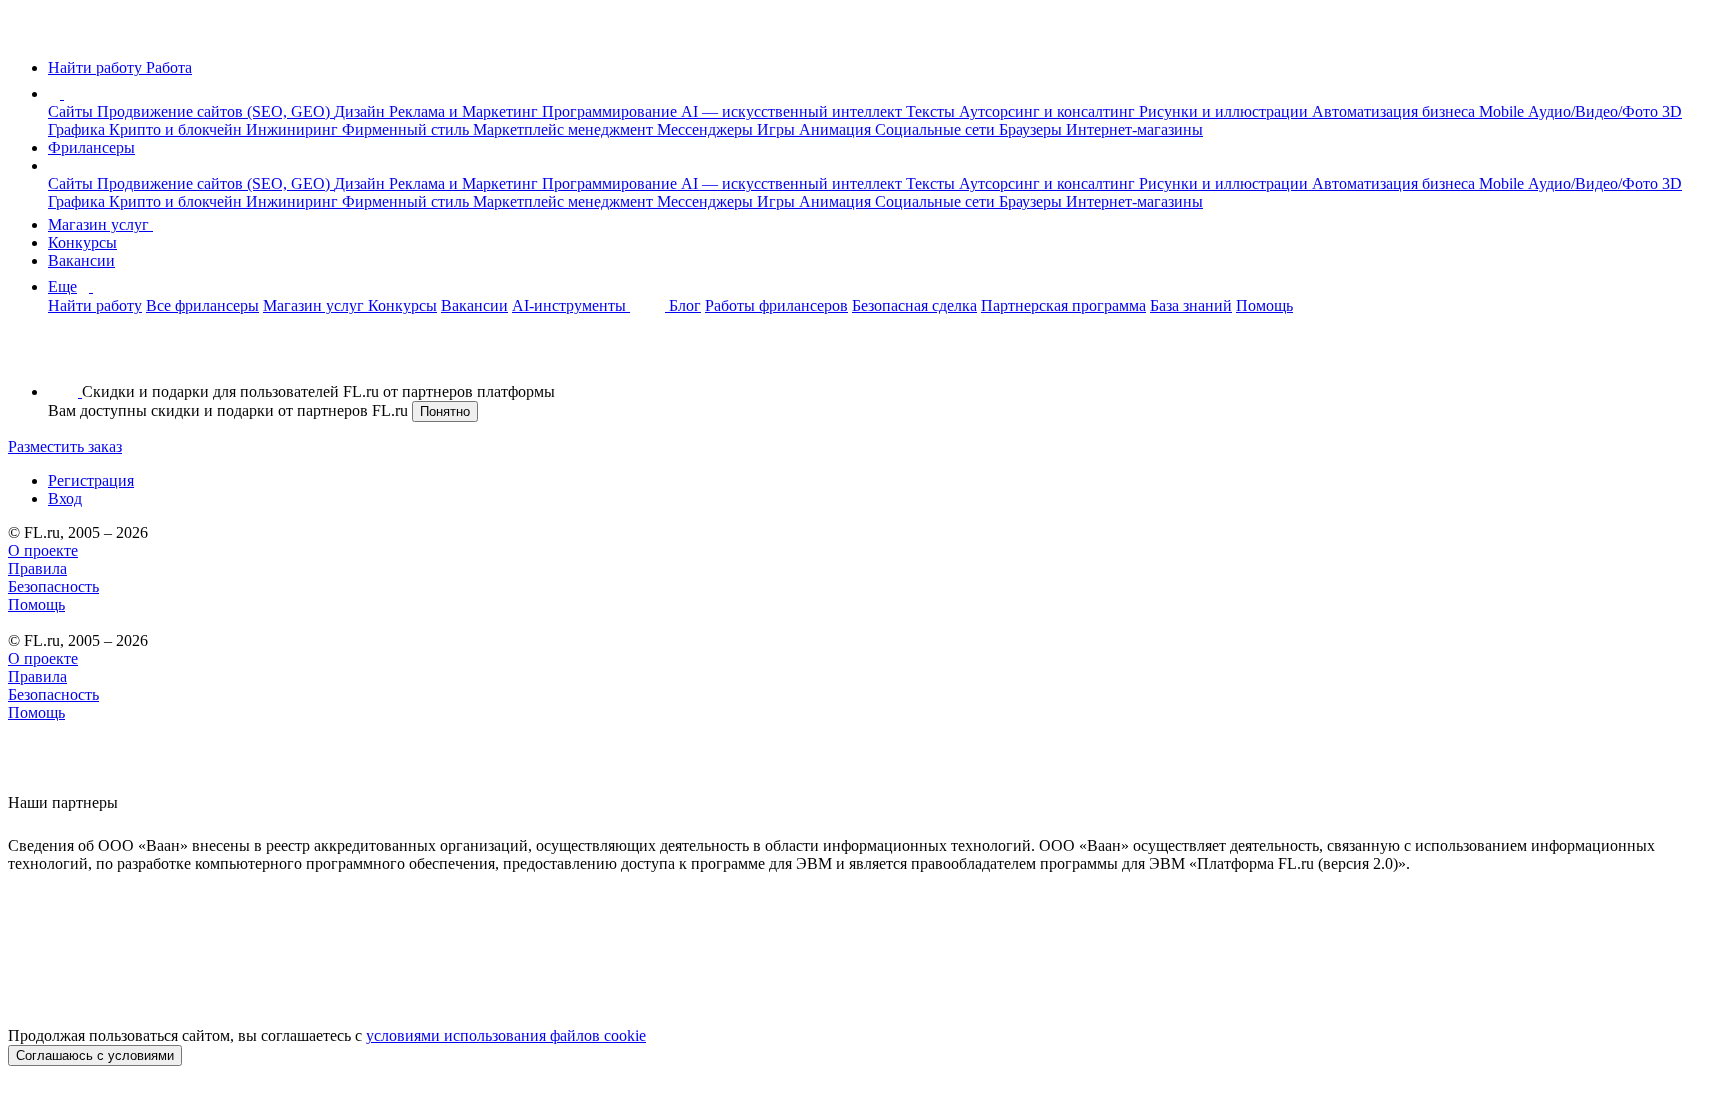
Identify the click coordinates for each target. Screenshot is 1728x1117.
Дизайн (361, 111)
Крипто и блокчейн (177, 129)
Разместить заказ (65, 446)
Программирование (611, 111)
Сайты (72, 111)
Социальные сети (937, 129)
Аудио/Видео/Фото (1595, 111)
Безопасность (53, 586)
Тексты (932, 111)
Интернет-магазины (1134, 129)
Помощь (1264, 305)
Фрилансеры (91, 147)
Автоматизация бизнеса (1395, 111)
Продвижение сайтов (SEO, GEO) (215, 111)
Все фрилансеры (202, 305)
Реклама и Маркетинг (465, 111)
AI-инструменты (571, 305)
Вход (65, 498)
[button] (67, 93)
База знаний (1191, 305)
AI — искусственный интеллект (793, 111)
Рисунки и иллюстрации (1225, 111)
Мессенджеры (707, 129)
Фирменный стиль (407, 129)
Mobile (1503, 111)
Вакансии (81, 260)
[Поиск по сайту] (64, 357)
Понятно (445, 411)
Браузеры (1032, 129)
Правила (37, 568)
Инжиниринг (294, 129)
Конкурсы (82, 242)
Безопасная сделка (914, 305)
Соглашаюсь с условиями (95, 1055)
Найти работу (95, 305)
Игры (778, 129)
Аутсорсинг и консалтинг (1049, 111)
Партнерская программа (1063, 305)
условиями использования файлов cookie (506, 1035)
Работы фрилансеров (776, 305)
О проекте (43, 550)
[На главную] (26, 33)
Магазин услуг (100, 224)
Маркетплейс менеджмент (565, 129)
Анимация (837, 129)
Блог (685, 305)
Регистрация (91, 480)
